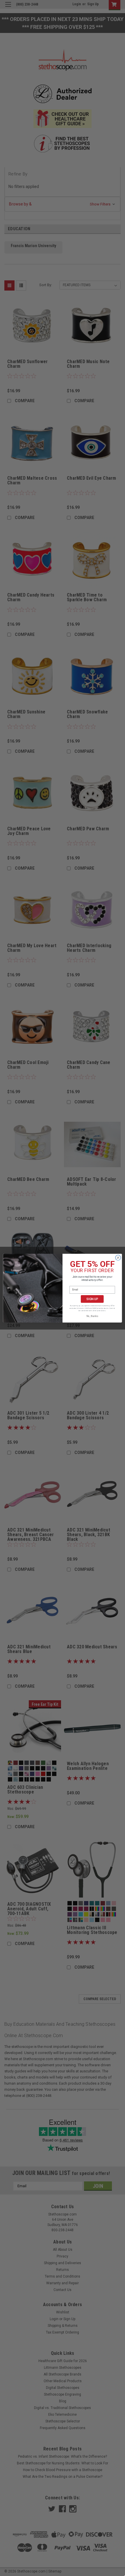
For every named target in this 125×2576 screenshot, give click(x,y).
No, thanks (92, 1316)
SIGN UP (92, 1299)
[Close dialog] (118, 1258)
